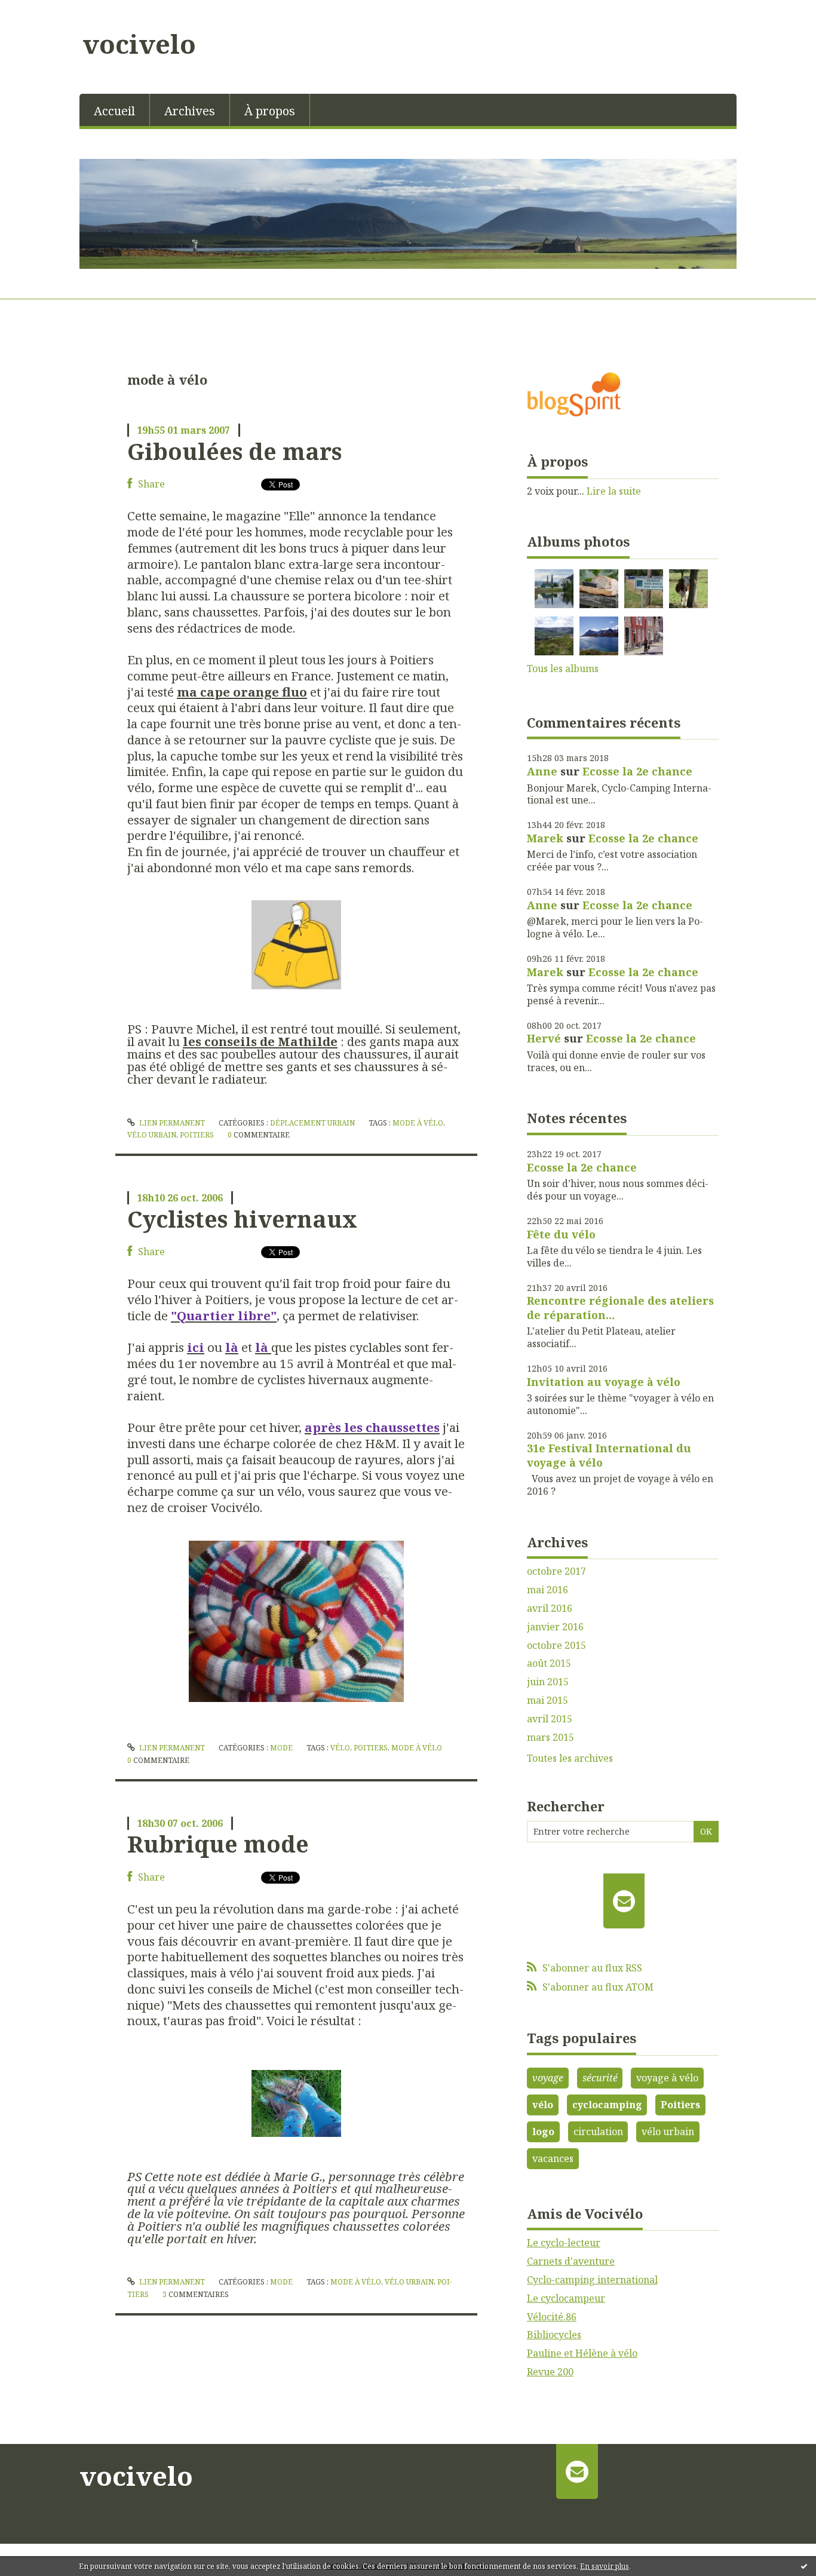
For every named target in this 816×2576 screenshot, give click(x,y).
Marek (545, 838)
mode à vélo (418, 1123)
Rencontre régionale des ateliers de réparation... (620, 1307)
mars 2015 (550, 1738)
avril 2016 (550, 1609)
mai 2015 (547, 1701)
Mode (281, 1748)
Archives (190, 111)
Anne (542, 771)
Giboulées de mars (234, 451)
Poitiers (680, 2105)
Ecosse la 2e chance (637, 771)
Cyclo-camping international (592, 2280)
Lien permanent (171, 1123)
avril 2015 (550, 1719)
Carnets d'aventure (571, 2261)
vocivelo (139, 44)
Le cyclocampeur (566, 2298)
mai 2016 (547, 1590)
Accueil (114, 111)
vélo (340, 1748)
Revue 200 (550, 2372)
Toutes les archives (570, 1758)
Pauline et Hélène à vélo (582, 2353)
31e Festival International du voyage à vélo (609, 1455)
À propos (270, 111)
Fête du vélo (561, 1234)
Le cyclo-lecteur (564, 2243)
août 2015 (549, 1663)
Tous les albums (563, 668)
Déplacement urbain (312, 1123)
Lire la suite (614, 491)
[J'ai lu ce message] (804, 2566)
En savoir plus (605, 2566)
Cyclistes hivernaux (242, 1219)
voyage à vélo (667, 2078)
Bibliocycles (554, 2335)
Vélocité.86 (552, 2317)
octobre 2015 (556, 1646)
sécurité (600, 2078)
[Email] (624, 1901)
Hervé (544, 1038)
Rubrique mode (218, 1844)
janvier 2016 (555, 1627)
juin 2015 (548, 1682)
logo (543, 2132)
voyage (548, 2078)
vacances (553, 2158)
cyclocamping (607, 2105)
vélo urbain (152, 1135)
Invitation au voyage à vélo (604, 1382)
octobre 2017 (556, 1571)
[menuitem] (115, 110)
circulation (598, 2132)
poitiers (197, 1135)
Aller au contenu (44, 11)
